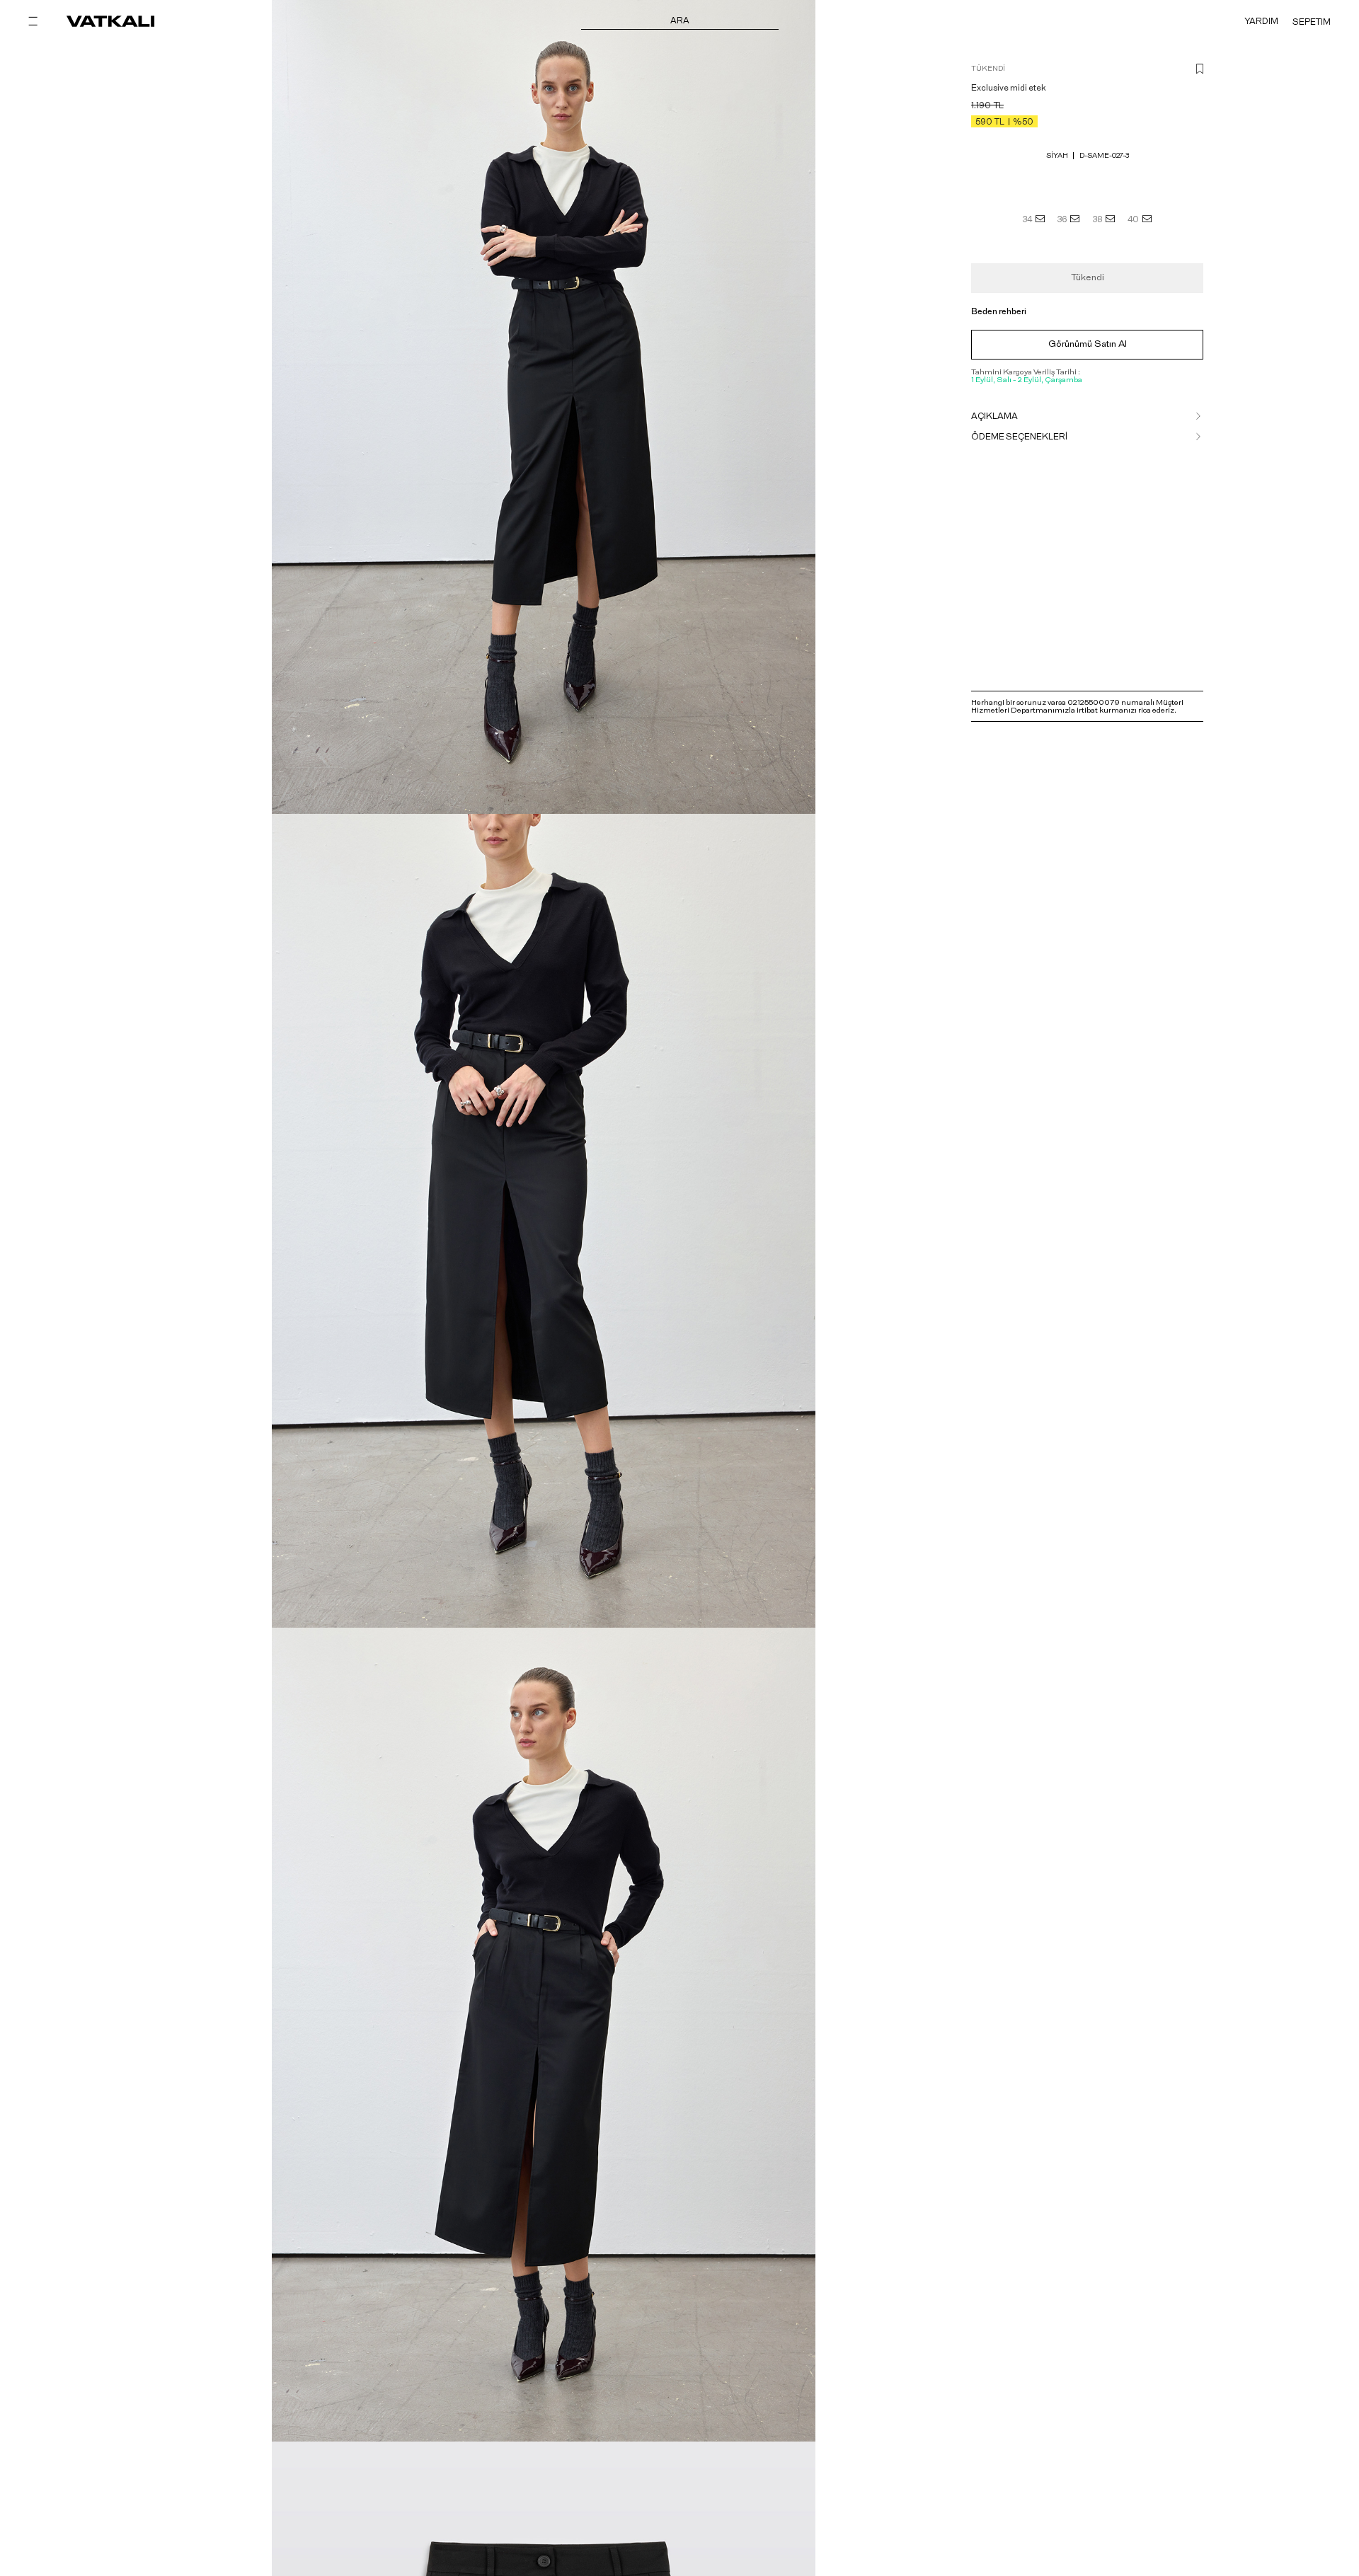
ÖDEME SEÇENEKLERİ (1019, 437)
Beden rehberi (999, 311)
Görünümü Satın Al (1088, 344)
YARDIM (1261, 21)
